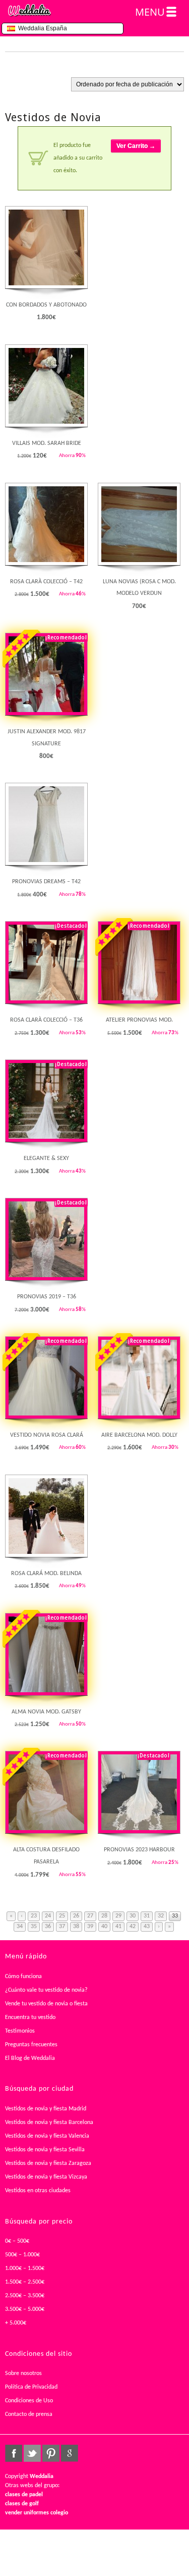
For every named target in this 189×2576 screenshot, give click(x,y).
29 (118, 1916)
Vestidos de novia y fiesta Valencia (47, 2136)
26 (76, 1916)
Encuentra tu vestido (30, 2017)
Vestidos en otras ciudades (38, 2191)
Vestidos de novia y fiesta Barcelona (49, 2123)
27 (90, 1916)
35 (34, 1927)
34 (20, 1927)
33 (175, 1916)
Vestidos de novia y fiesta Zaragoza (48, 2163)
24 (48, 1916)
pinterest (51, 2453)
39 (90, 1927)
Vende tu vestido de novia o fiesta (46, 2004)
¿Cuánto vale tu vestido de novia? (46, 1990)
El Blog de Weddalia (30, 2058)
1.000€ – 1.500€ (25, 2268)
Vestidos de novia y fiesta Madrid (46, 2109)
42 (133, 1927)
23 (34, 1916)
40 (104, 1927)
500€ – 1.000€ (22, 2255)
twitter (32, 2453)
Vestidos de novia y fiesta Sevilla (45, 2150)
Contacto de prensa (29, 2414)
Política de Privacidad (31, 2387)
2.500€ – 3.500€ (25, 2296)
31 (147, 1916)
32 (161, 1916)
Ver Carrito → (136, 146)
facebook (14, 2453)
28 (104, 1916)
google (70, 2453)
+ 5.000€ (16, 2323)
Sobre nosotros (23, 2373)
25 (62, 1916)
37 (62, 1927)
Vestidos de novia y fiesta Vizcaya (46, 2177)
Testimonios (20, 2031)
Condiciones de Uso (29, 2401)
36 (48, 1927)
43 (147, 1927)
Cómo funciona (23, 1977)
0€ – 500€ (17, 2241)
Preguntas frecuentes (31, 2045)
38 (76, 1927)
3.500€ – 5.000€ (25, 2309)
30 (133, 1916)
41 (118, 1927)
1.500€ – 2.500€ (25, 2282)
